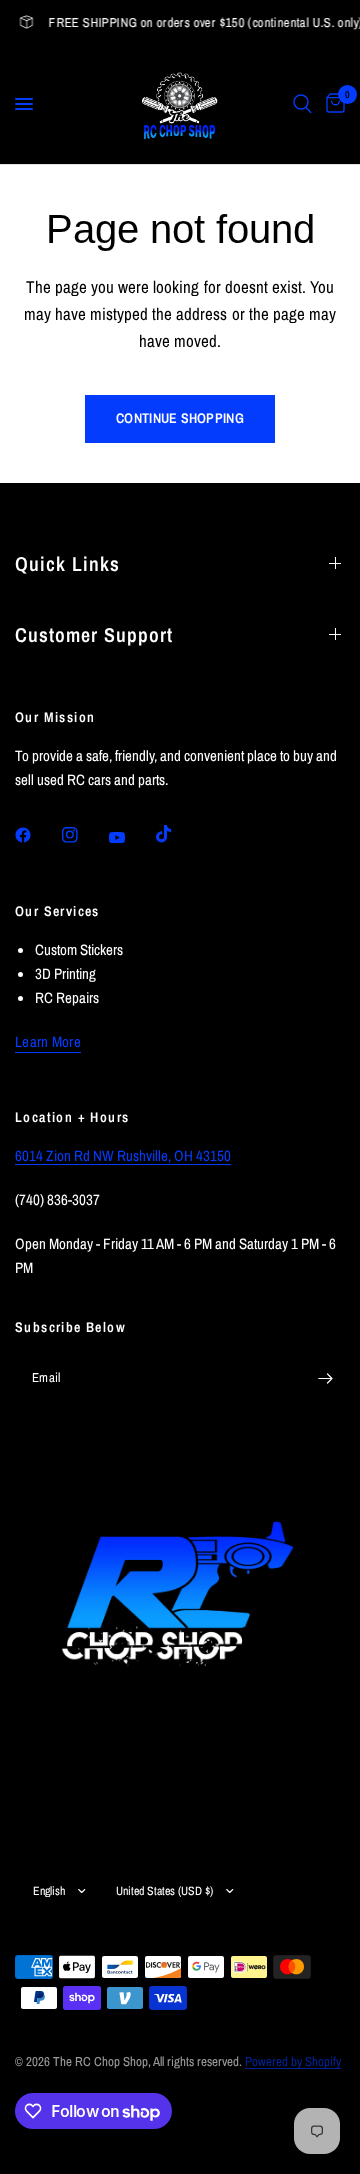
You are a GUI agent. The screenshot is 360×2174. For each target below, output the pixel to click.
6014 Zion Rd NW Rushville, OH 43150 (123, 1155)
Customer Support (94, 634)
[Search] (302, 104)
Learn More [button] (48, 1041)
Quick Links (67, 563)
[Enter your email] (325, 1378)
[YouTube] (131, 837)
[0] (332, 104)
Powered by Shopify (293, 2061)
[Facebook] (37, 835)
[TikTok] (178, 834)
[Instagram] (84, 835)
